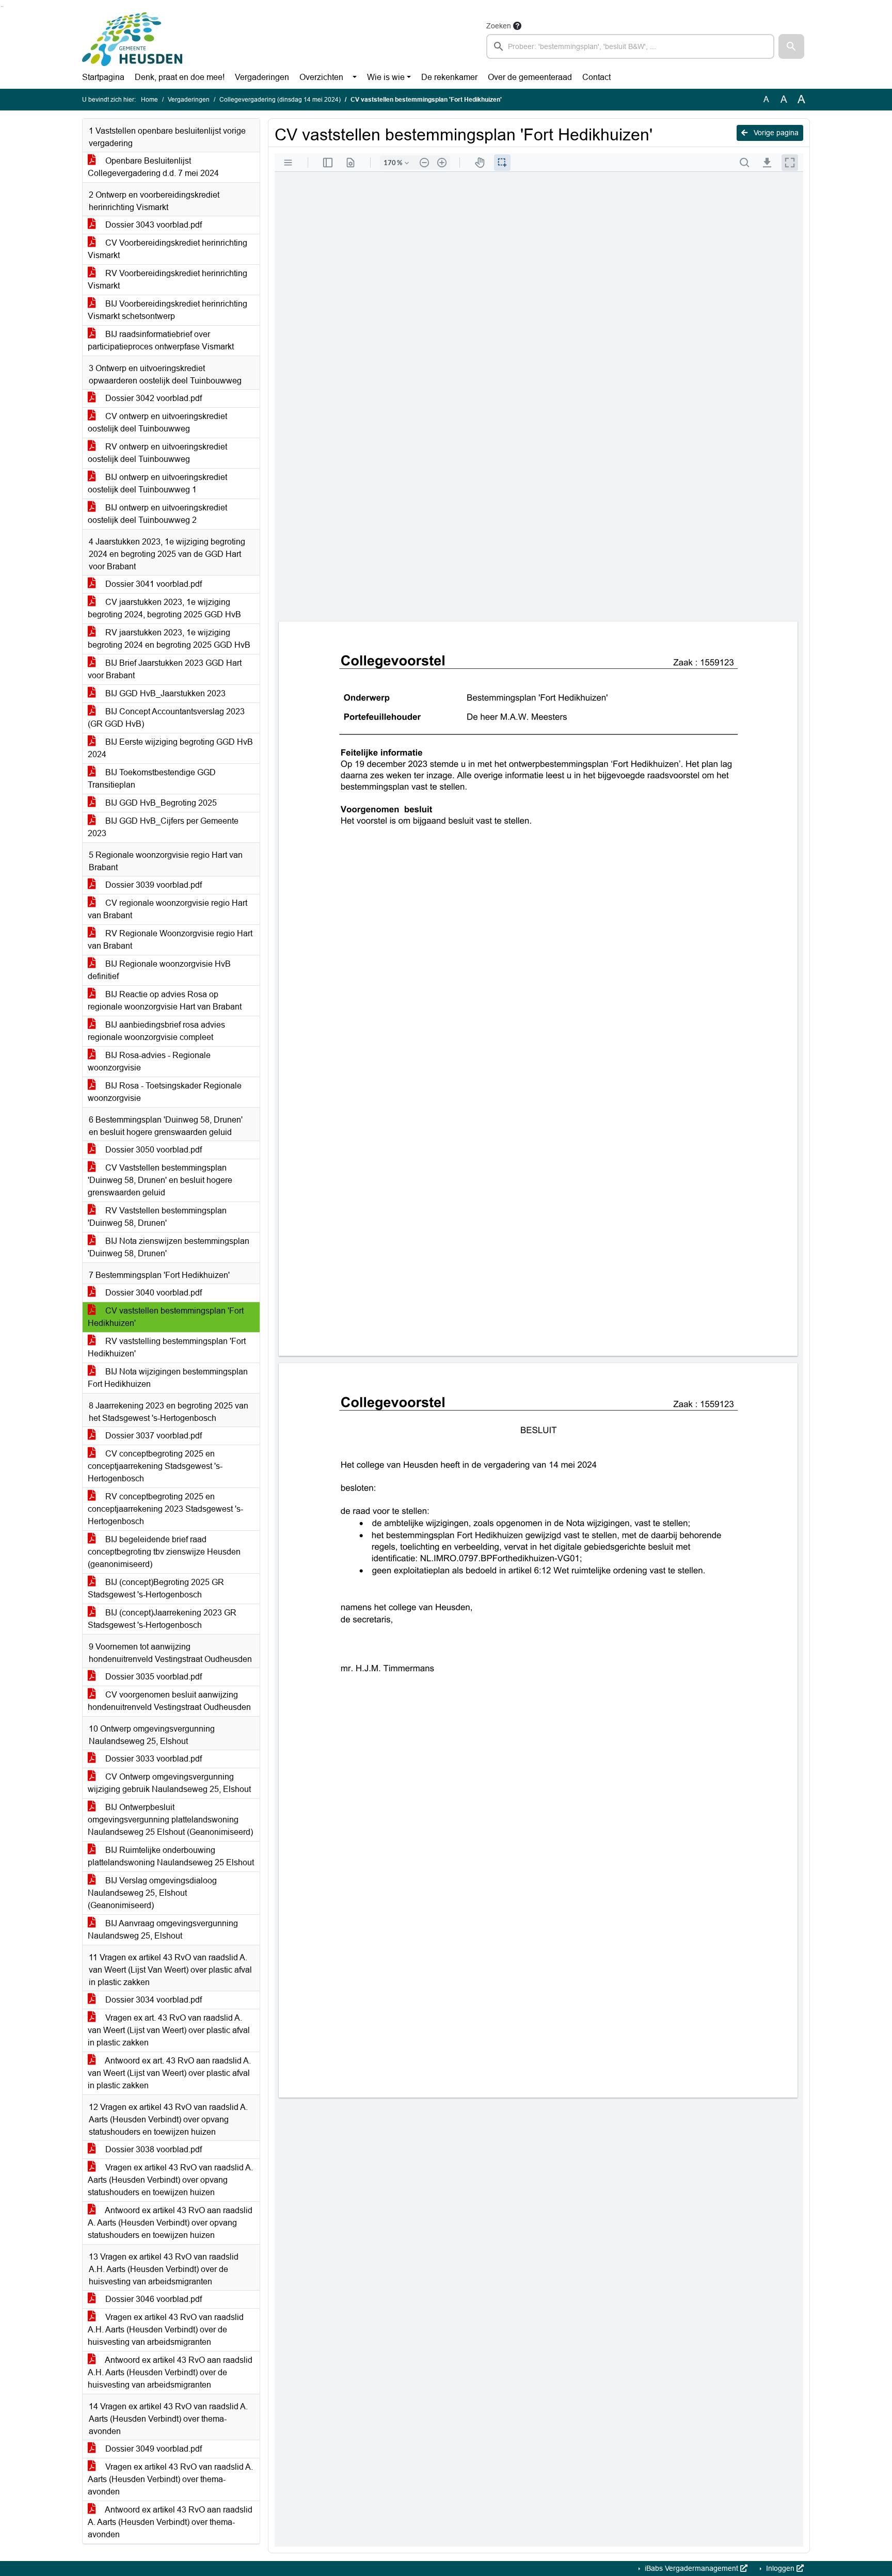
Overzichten (321, 77)
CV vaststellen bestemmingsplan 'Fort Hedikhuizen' (166, 1317)
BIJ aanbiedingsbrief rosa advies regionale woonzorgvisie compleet (156, 1031)
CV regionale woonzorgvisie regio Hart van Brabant (168, 909)
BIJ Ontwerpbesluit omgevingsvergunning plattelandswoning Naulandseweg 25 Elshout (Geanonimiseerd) (170, 1820)
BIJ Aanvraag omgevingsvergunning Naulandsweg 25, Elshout (163, 1930)
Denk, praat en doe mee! (180, 77)
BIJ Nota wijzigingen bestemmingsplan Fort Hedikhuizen (168, 1378)
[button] (791, 46)
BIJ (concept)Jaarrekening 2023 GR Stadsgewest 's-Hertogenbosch (162, 1619)
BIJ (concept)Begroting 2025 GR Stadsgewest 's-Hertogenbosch (156, 1588)
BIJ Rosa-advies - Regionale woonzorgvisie (149, 1061)
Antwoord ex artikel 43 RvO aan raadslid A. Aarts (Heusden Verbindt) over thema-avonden (170, 2522)
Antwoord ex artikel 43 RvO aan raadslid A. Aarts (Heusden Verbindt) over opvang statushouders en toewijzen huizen (170, 2223)
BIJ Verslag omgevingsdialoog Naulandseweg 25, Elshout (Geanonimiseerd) (152, 1893)
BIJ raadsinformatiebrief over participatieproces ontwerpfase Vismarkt (161, 340)
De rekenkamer (449, 77)
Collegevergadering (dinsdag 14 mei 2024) (280, 100)
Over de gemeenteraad (530, 77)
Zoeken (499, 26)
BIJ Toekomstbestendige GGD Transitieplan (152, 779)
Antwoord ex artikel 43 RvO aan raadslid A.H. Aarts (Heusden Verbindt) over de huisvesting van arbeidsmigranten (170, 2372)
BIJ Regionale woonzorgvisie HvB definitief (159, 970)
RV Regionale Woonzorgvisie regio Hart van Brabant (170, 940)
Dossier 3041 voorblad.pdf (153, 584)
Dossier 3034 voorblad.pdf (153, 2000)
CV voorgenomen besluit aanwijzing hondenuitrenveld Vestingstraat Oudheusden (169, 1701)
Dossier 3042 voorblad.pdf (153, 398)
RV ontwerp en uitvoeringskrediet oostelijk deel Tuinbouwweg (157, 453)
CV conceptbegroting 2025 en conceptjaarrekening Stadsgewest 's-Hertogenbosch (155, 1466)
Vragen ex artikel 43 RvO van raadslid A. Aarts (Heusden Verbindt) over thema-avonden (170, 2479)
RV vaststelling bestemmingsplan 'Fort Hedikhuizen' (167, 1347)
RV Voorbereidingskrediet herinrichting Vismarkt (168, 279)
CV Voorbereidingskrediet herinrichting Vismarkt (168, 249)
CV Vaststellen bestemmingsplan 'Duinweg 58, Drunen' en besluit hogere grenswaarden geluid (160, 1180)
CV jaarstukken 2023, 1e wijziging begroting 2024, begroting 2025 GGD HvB (164, 608)
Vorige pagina (775, 133)
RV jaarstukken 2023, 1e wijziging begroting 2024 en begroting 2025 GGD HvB (169, 639)
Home (149, 100)
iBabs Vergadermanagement (691, 2568)
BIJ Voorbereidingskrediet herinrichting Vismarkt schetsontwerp (168, 310)
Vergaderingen (262, 77)
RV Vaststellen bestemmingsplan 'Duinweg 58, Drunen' (157, 1217)
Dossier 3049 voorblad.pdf (153, 2449)
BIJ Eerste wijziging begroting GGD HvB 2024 (170, 748)
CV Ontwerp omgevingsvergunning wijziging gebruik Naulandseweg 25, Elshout (169, 1783)
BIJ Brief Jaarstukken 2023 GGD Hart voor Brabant (165, 669)
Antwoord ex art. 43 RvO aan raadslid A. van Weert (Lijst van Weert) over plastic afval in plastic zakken (169, 2073)
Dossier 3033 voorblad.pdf (153, 1759)
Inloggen (780, 2568)
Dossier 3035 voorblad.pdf (153, 1677)
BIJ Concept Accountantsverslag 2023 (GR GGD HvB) (166, 718)
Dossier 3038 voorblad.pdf (153, 2149)
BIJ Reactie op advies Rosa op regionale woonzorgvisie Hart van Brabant (165, 1001)
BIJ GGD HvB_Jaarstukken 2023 (164, 693)
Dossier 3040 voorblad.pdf (153, 1293)
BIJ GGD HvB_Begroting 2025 (160, 803)
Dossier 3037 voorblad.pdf (153, 1436)
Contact (596, 77)
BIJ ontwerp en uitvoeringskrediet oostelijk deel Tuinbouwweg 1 (157, 483)
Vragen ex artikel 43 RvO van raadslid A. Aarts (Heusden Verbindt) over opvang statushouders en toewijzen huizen (170, 2180)
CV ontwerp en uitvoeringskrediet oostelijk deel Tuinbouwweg (157, 422)
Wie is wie (386, 77)
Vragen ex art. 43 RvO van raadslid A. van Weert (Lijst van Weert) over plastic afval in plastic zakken (169, 2030)
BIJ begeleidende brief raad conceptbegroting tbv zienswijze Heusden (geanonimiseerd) (164, 1552)
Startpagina (103, 77)
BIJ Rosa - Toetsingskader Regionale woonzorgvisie (165, 1092)
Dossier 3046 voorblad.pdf (153, 2299)
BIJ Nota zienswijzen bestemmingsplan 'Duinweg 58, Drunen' (169, 1247)
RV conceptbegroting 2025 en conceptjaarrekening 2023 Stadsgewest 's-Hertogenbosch (165, 1509)
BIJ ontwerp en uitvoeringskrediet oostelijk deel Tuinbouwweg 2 (157, 514)
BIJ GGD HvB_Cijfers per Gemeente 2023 (163, 827)
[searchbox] (630, 46)
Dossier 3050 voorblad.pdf (153, 1150)
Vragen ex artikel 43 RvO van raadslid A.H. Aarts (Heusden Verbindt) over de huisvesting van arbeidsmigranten (166, 2330)
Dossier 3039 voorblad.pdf (153, 885)
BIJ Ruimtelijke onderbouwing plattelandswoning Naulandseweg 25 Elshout (171, 1856)
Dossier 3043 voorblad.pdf (153, 225)
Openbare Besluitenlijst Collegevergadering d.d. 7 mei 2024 (153, 167)
